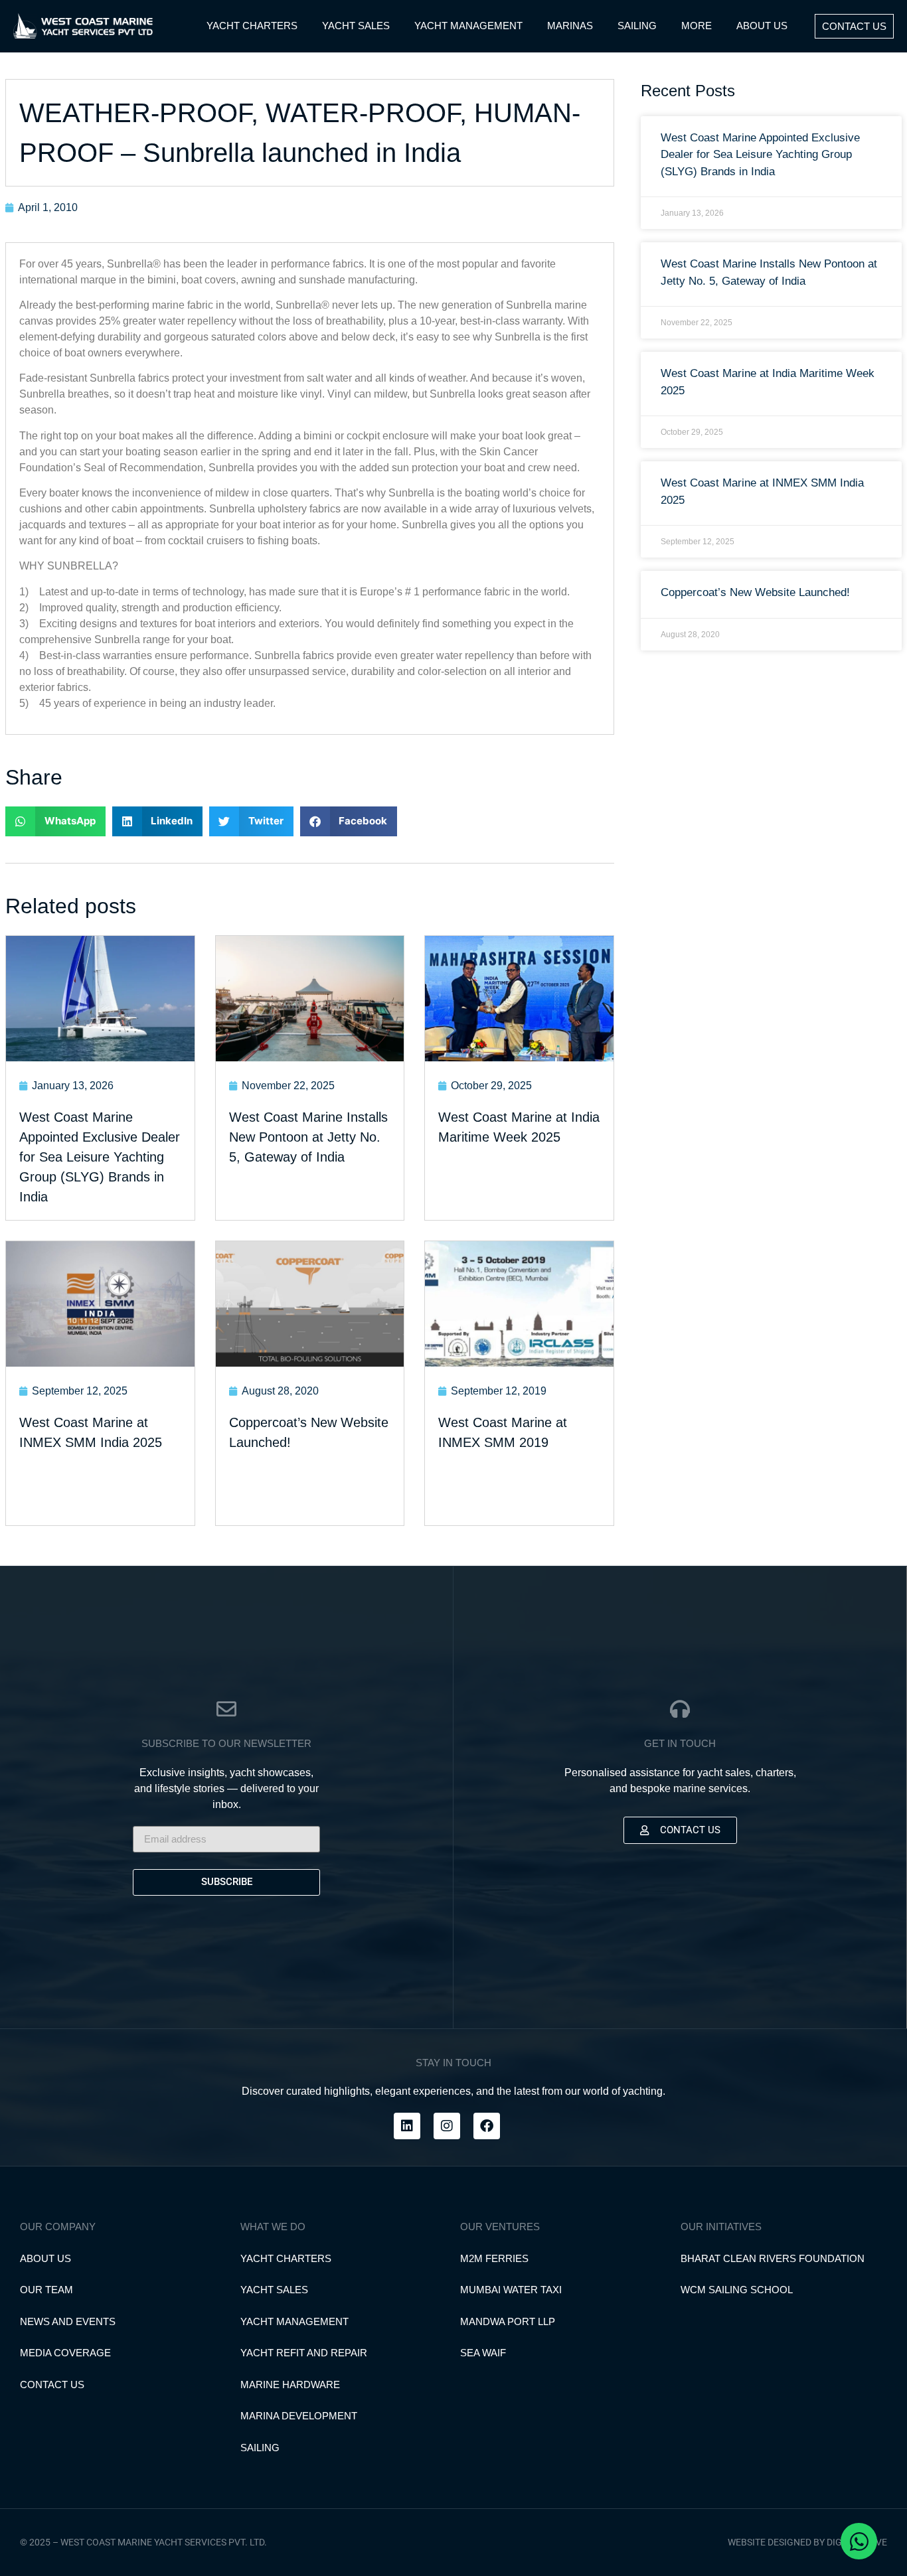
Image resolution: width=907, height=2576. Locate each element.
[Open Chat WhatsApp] (859, 2541)
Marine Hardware (290, 2385)
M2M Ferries (494, 2258)
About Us (45, 2258)
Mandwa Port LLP (508, 2321)
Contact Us (52, 2385)
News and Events (68, 2321)
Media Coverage (65, 2353)
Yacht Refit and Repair (304, 2353)
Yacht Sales (274, 2290)
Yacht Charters (286, 2258)
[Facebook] (487, 2126)
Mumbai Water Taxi (511, 2290)
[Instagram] (447, 2126)
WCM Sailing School (737, 2290)
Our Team (46, 2290)
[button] (55, 821)
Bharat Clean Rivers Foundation (773, 2258)
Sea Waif (483, 2353)
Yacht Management (294, 2321)
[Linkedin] (407, 2126)
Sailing (260, 2448)
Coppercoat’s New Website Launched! (755, 592)
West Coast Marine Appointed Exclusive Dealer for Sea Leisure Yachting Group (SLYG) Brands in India (760, 155)
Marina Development (299, 2416)
